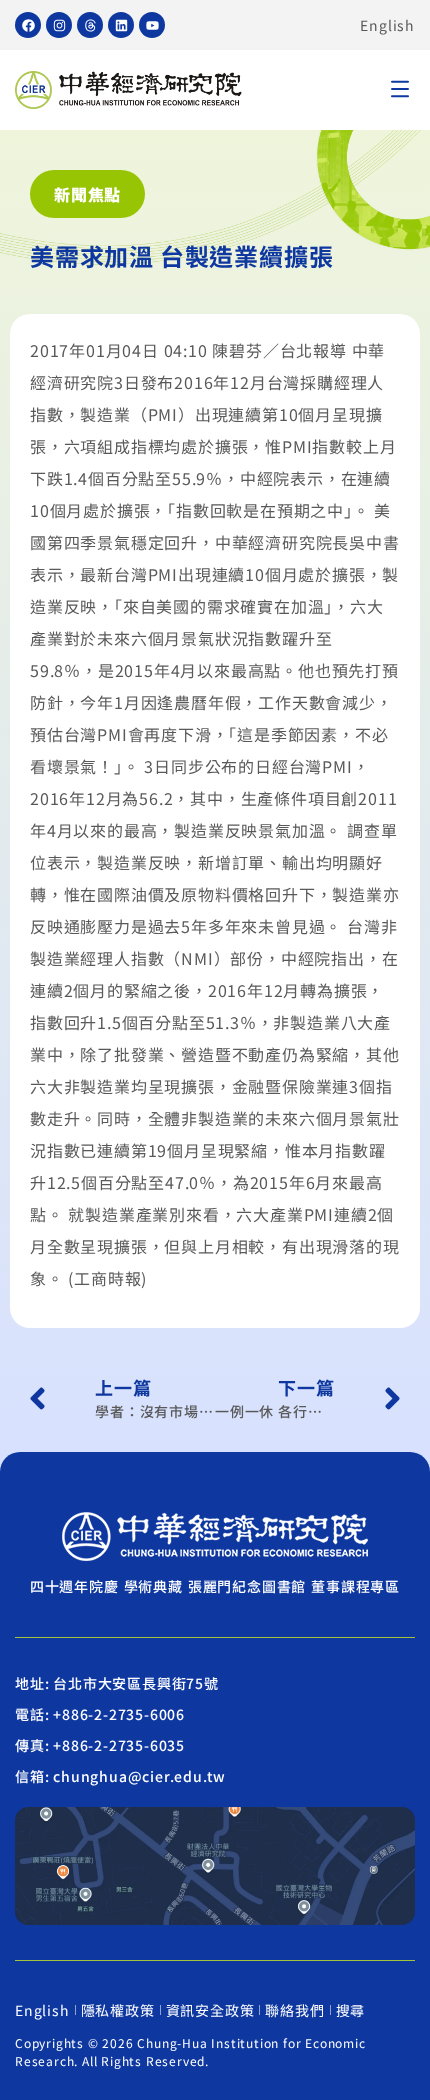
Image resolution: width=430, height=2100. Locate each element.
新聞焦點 (87, 194)
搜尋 (351, 2010)
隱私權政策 (118, 2010)
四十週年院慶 (74, 1586)
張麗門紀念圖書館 (247, 1586)
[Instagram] (59, 25)
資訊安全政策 (210, 2010)
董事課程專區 (355, 1586)
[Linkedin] (121, 25)
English (387, 25)
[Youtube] (152, 25)
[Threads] (90, 25)
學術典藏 (153, 1586)
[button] (400, 90)
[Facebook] (28, 25)
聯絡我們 (294, 2010)
